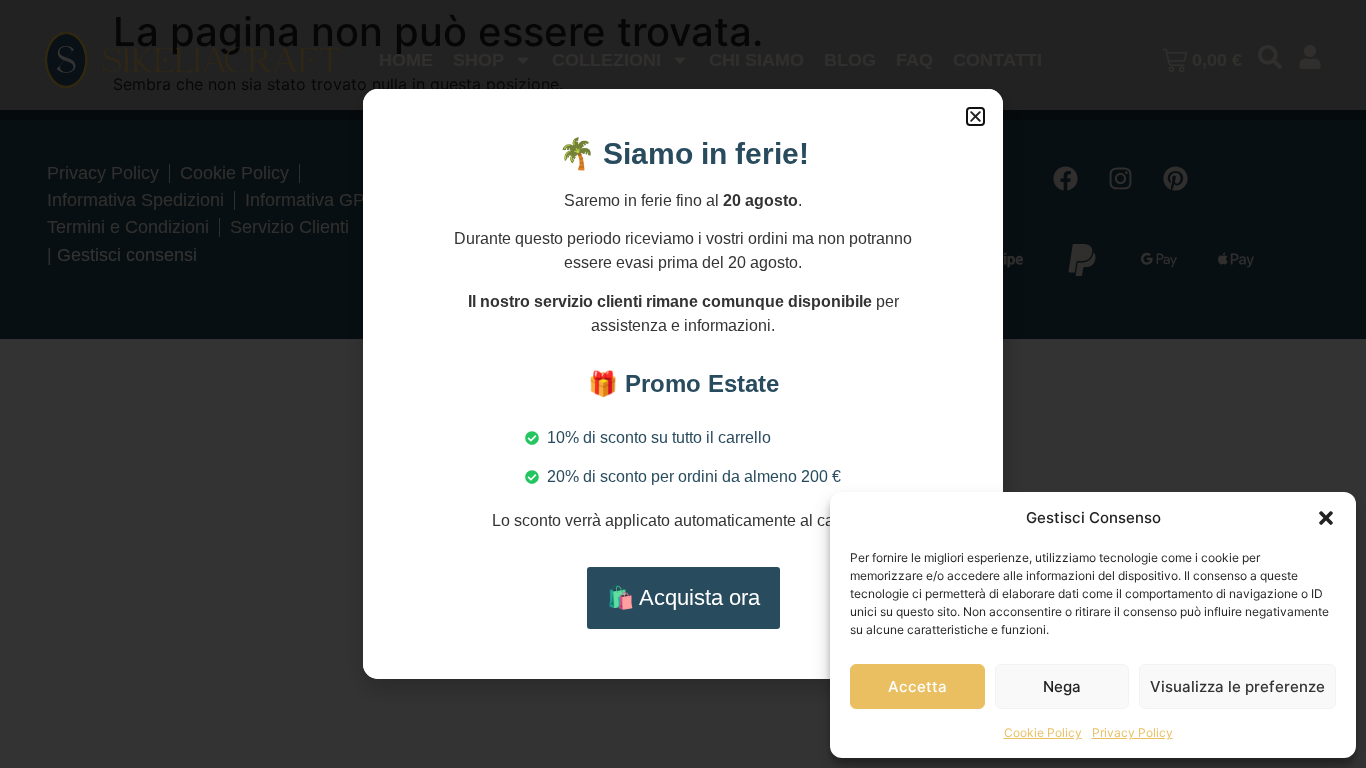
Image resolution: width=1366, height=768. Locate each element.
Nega (1062, 686)
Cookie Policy (1043, 732)
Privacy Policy (1132, 732)
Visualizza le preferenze (1237, 686)
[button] (1326, 518)
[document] (683, 384)
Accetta (917, 686)
